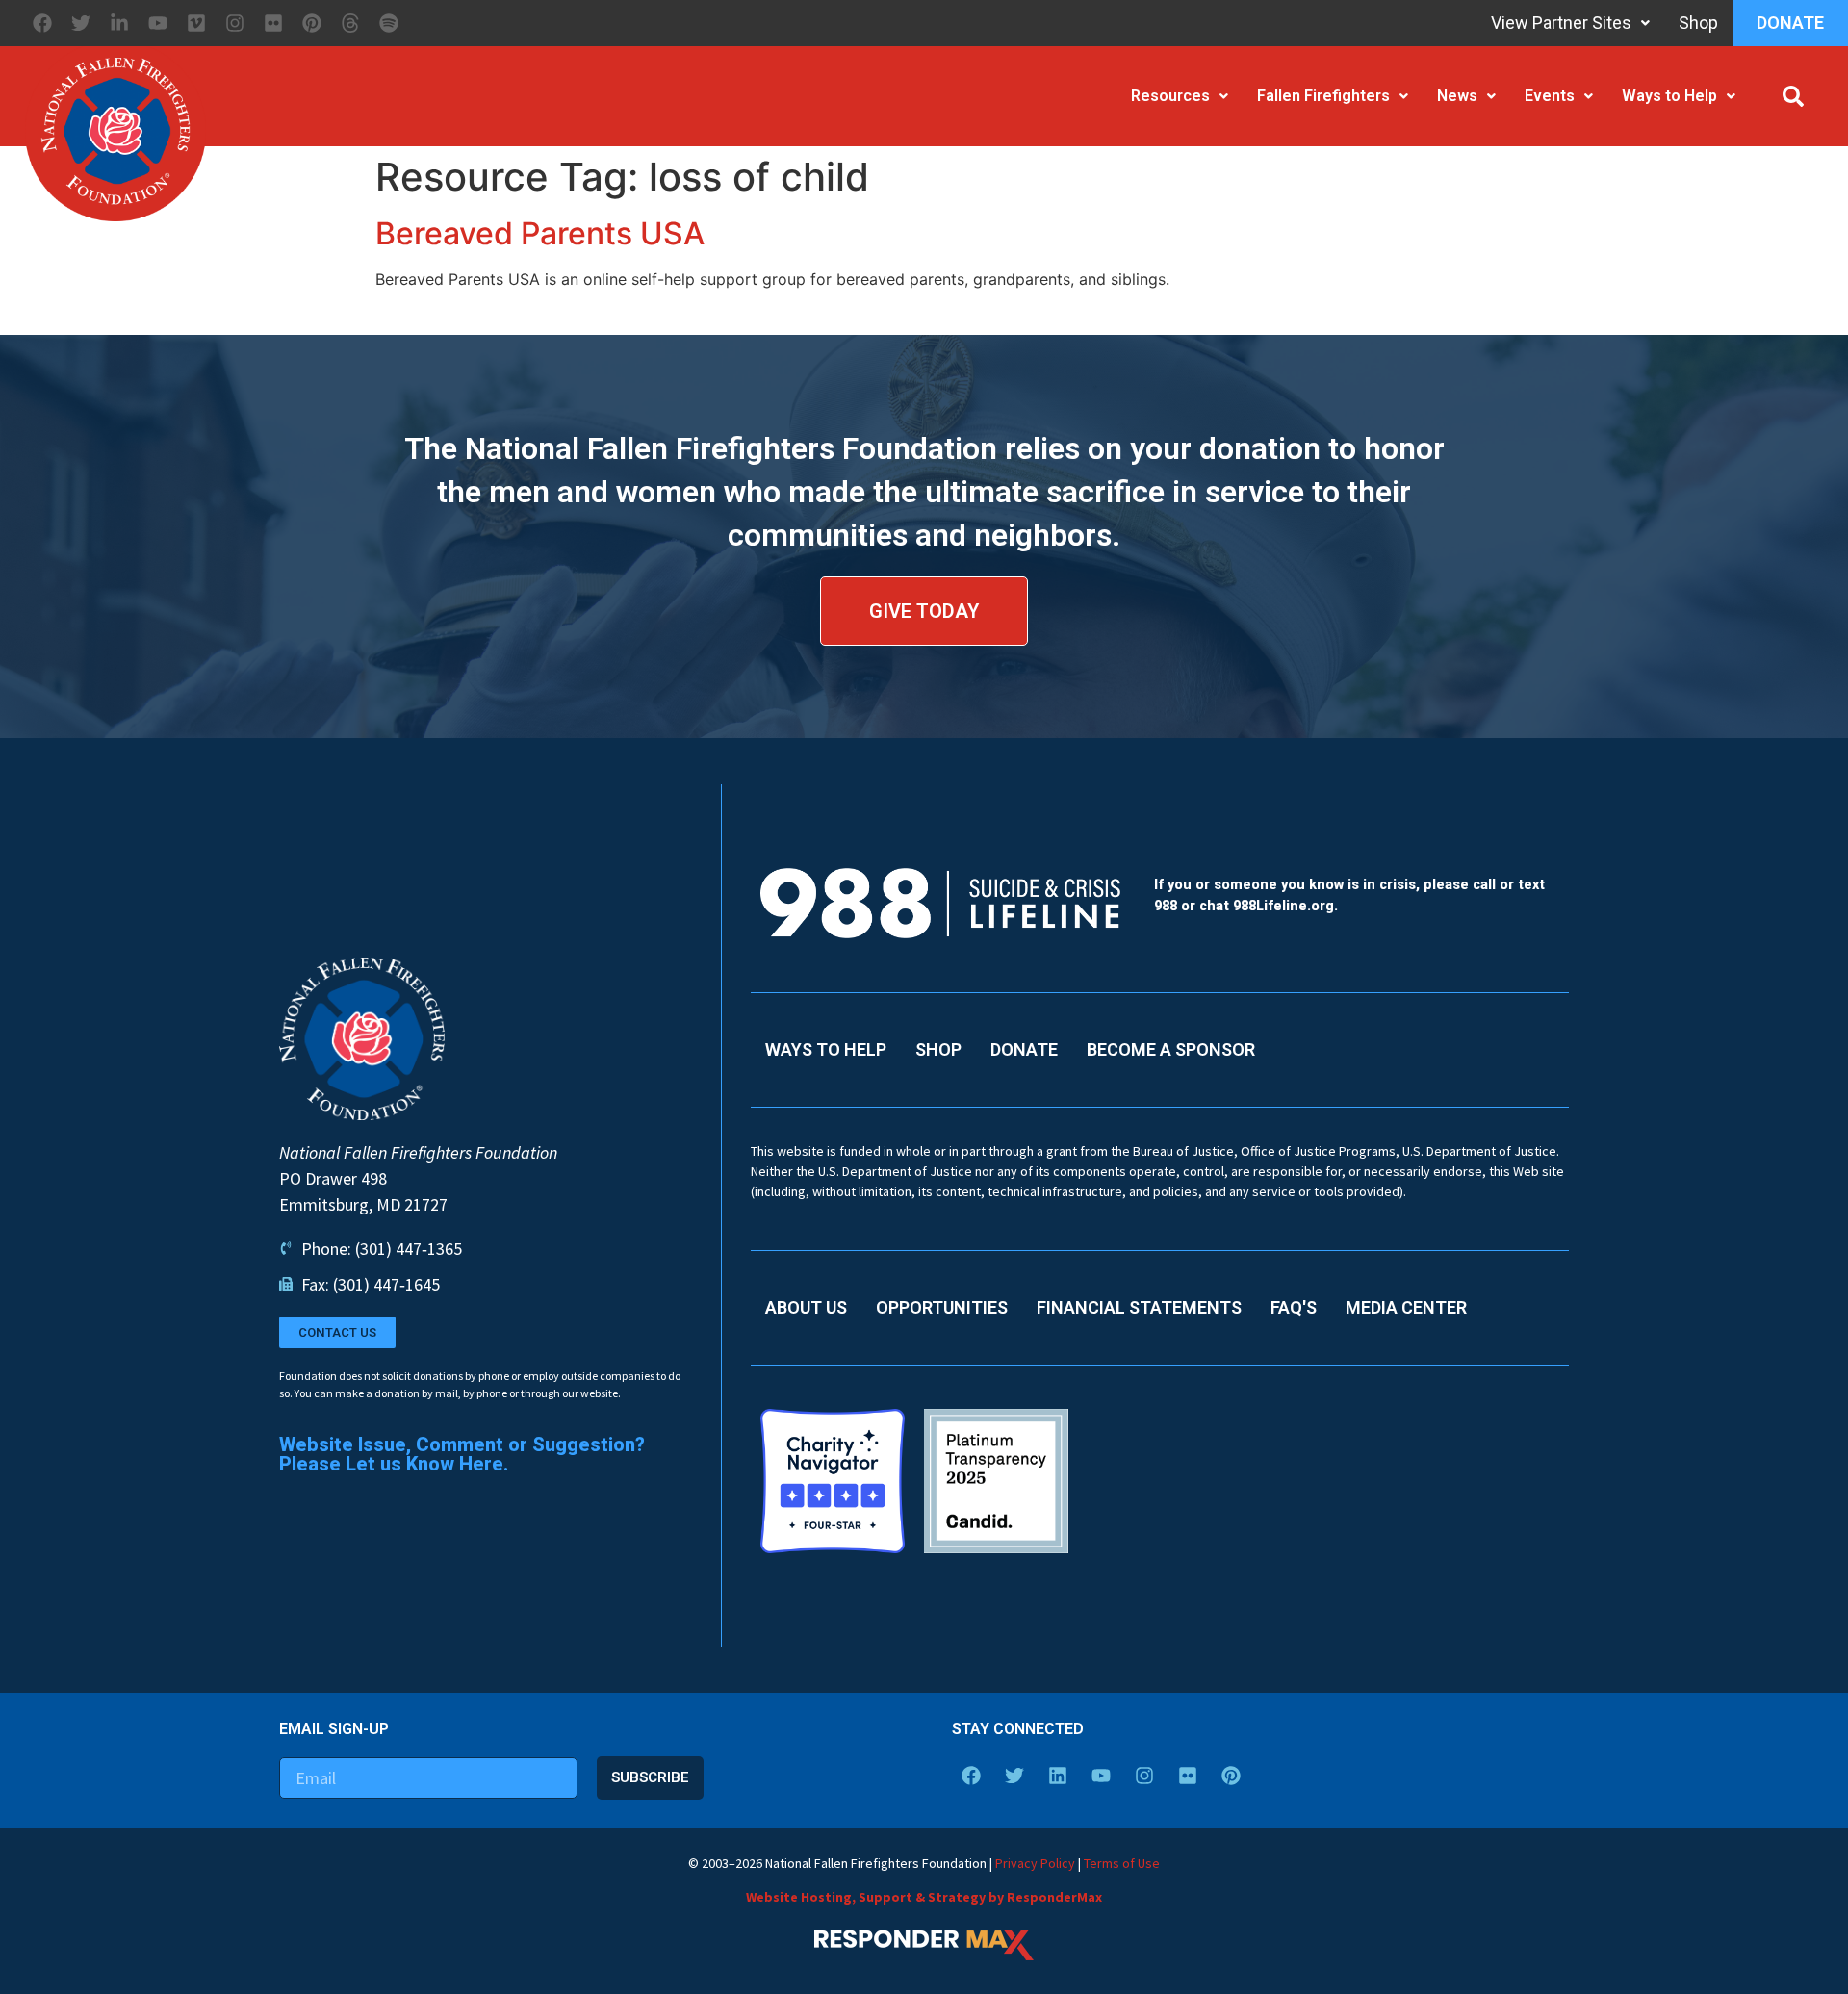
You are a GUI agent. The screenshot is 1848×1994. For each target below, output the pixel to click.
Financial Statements (1139, 1307)
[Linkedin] (1058, 1776)
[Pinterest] (312, 23)
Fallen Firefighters (1323, 96)
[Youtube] (158, 23)
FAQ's (1294, 1307)
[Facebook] (42, 23)
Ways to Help (1669, 96)
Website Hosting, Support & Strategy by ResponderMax (924, 1897)
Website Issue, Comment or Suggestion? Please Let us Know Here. (462, 1454)
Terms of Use (1122, 1863)
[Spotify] (389, 23)
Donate (1790, 23)
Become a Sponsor (1171, 1049)
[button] (1793, 96)
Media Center (1406, 1307)
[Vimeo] (196, 23)
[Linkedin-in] (119, 23)
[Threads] (350, 23)
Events (1550, 96)
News (1457, 96)
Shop (1698, 23)
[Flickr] (273, 23)
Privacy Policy (1035, 1863)
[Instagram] (235, 23)
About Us (806, 1307)
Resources (1170, 96)
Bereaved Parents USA (540, 233)
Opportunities (942, 1307)
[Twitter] (81, 23)
